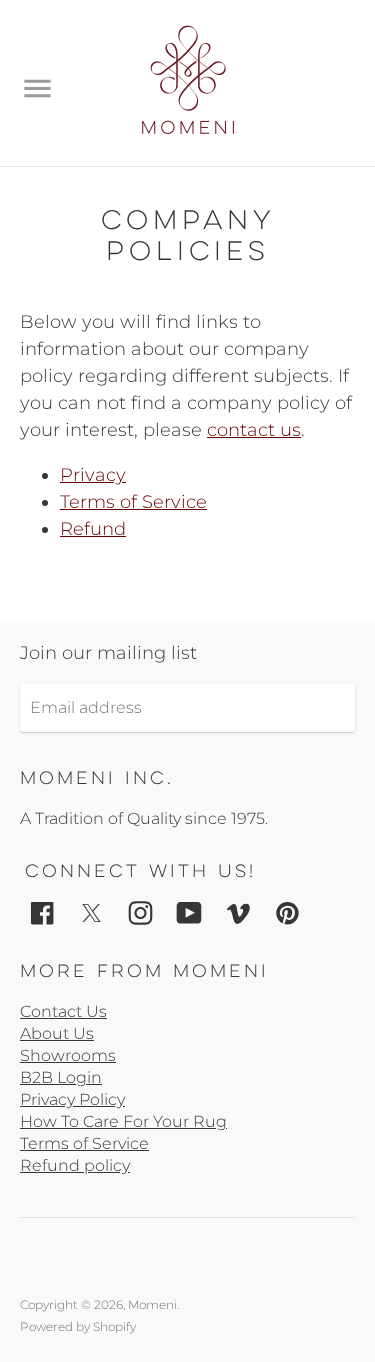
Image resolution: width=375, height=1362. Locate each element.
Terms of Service (133, 502)
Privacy (93, 475)
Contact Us (63, 1011)
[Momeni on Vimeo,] (238, 911)
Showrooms (68, 1055)
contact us (254, 430)
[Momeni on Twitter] (91, 911)
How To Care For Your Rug (123, 1121)
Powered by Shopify (78, 1326)
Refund (93, 529)
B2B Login (61, 1077)
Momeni (152, 1304)
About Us (57, 1033)
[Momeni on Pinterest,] (287, 911)
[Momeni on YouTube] (189, 911)
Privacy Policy (72, 1099)
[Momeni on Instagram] (140, 911)
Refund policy (75, 1165)
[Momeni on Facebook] (42, 911)
